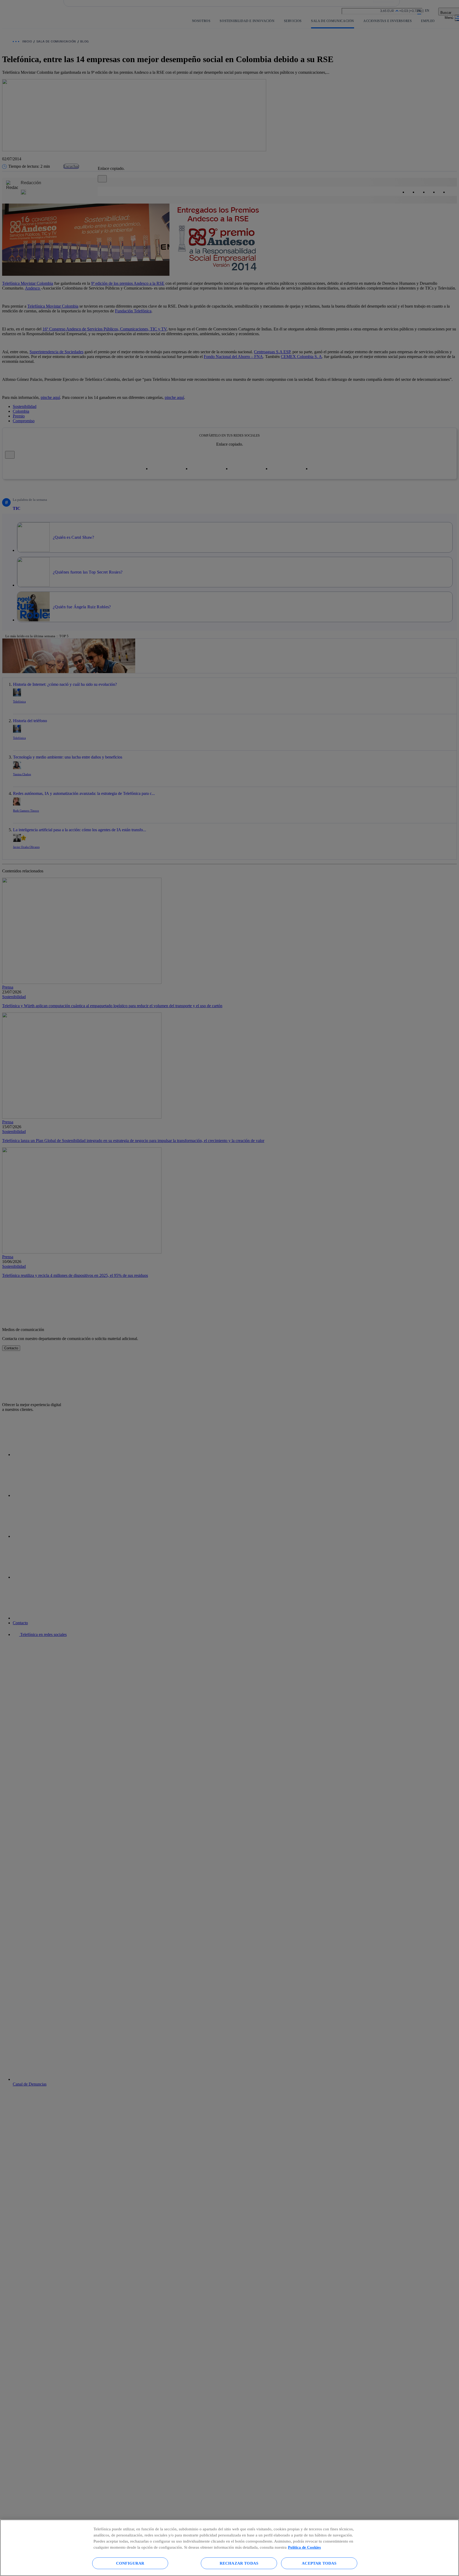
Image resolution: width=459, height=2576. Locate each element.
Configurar (130, 2563)
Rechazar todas (239, 2563)
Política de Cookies (304, 2547)
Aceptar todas (319, 2563)
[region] (229, 2548)
